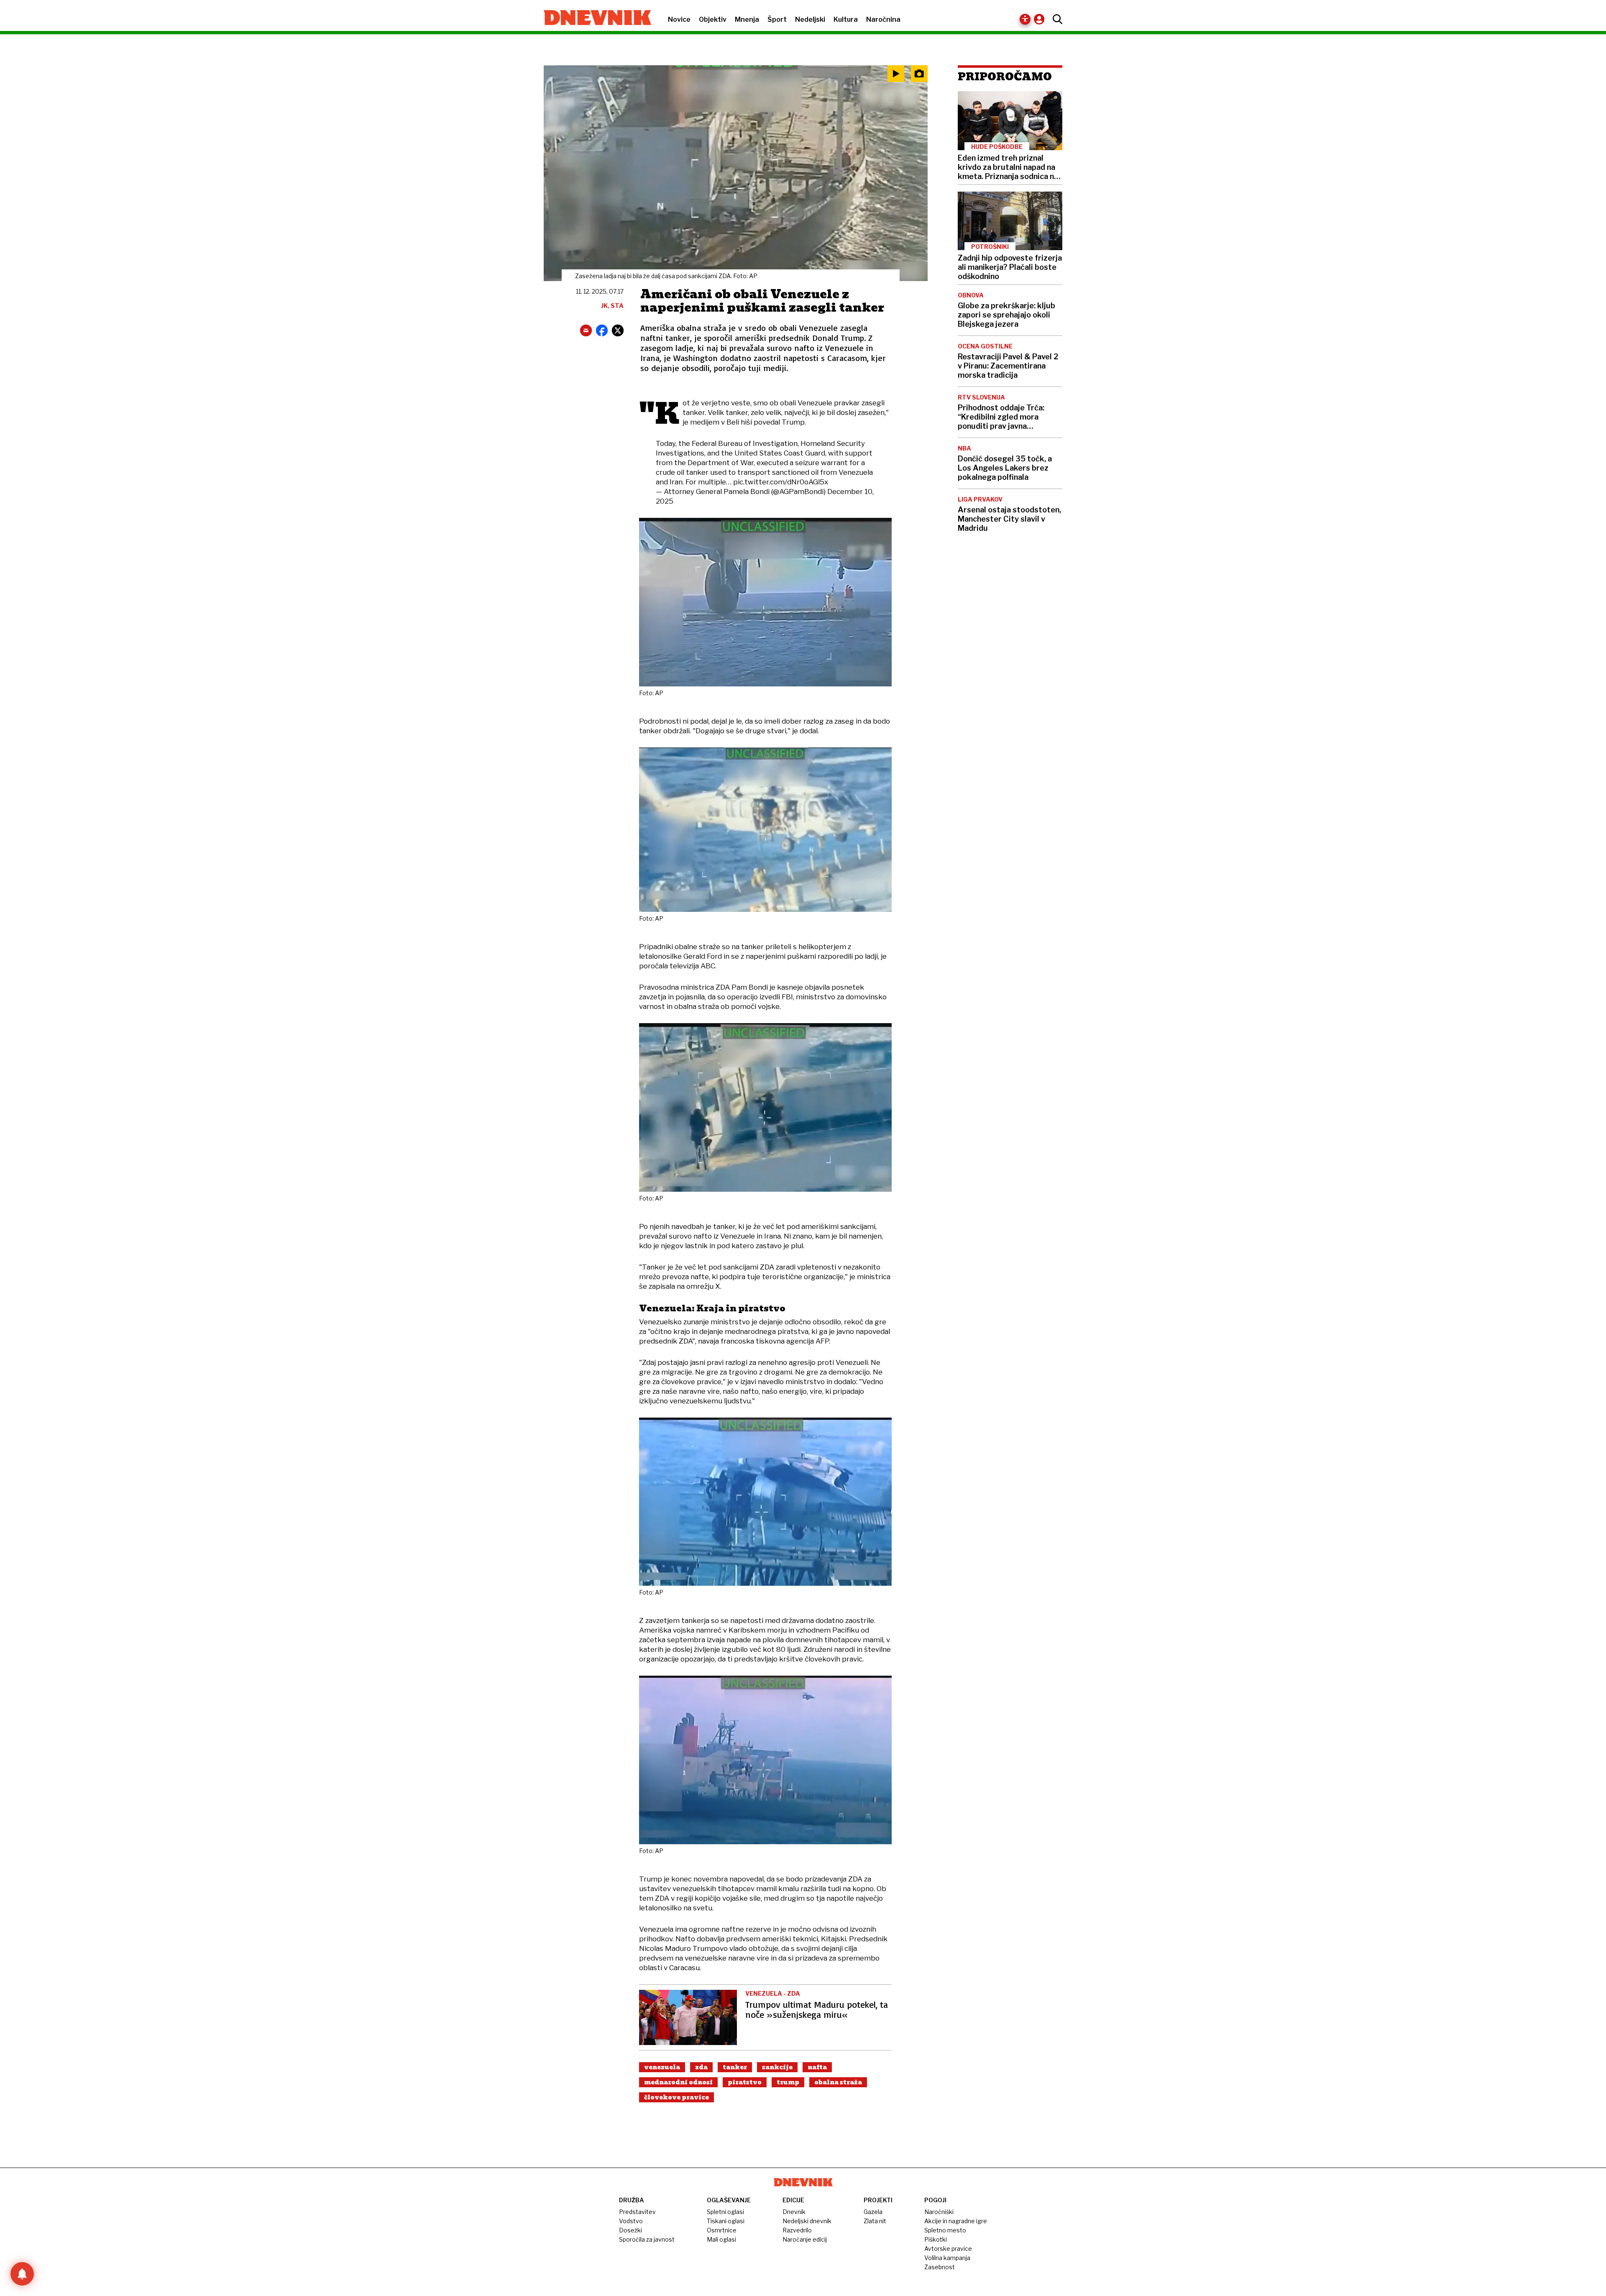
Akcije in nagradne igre (956, 2221)
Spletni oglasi (725, 2212)
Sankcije (777, 2067)
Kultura (846, 19)
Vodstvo (631, 2221)
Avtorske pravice (948, 2249)
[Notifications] (22, 2274)
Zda (701, 2067)
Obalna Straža (838, 2082)
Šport (777, 19)
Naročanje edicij (805, 2239)
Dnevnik (794, 2212)
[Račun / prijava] (1041, 19)
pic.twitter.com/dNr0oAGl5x (781, 482)
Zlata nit (875, 2221)
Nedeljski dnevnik (807, 2221)
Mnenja (747, 19)
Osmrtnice (722, 2230)
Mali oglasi (721, 2239)
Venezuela (662, 2067)
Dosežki (630, 2230)
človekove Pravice (676, 2097)
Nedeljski (810, 19)
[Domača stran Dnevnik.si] (593, 18)
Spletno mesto (945, 2230)
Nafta (817, 2067)
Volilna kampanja (947, 2258)
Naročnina (883, 19)
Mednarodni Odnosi (678, 2082)
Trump (788, 2082)
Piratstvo (745, 2082)
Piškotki (936, 2239)
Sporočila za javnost (647, 2239)
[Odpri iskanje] (1055, 19)
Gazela (873, 2212)
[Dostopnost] (1025, 19)
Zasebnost (940, 2267)
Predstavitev (637, 2212)
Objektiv (713, 19)
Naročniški (939, 2212)
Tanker (735, 2067)
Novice (679, 19)
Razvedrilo (797, 2230)
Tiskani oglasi (726, 2221)
